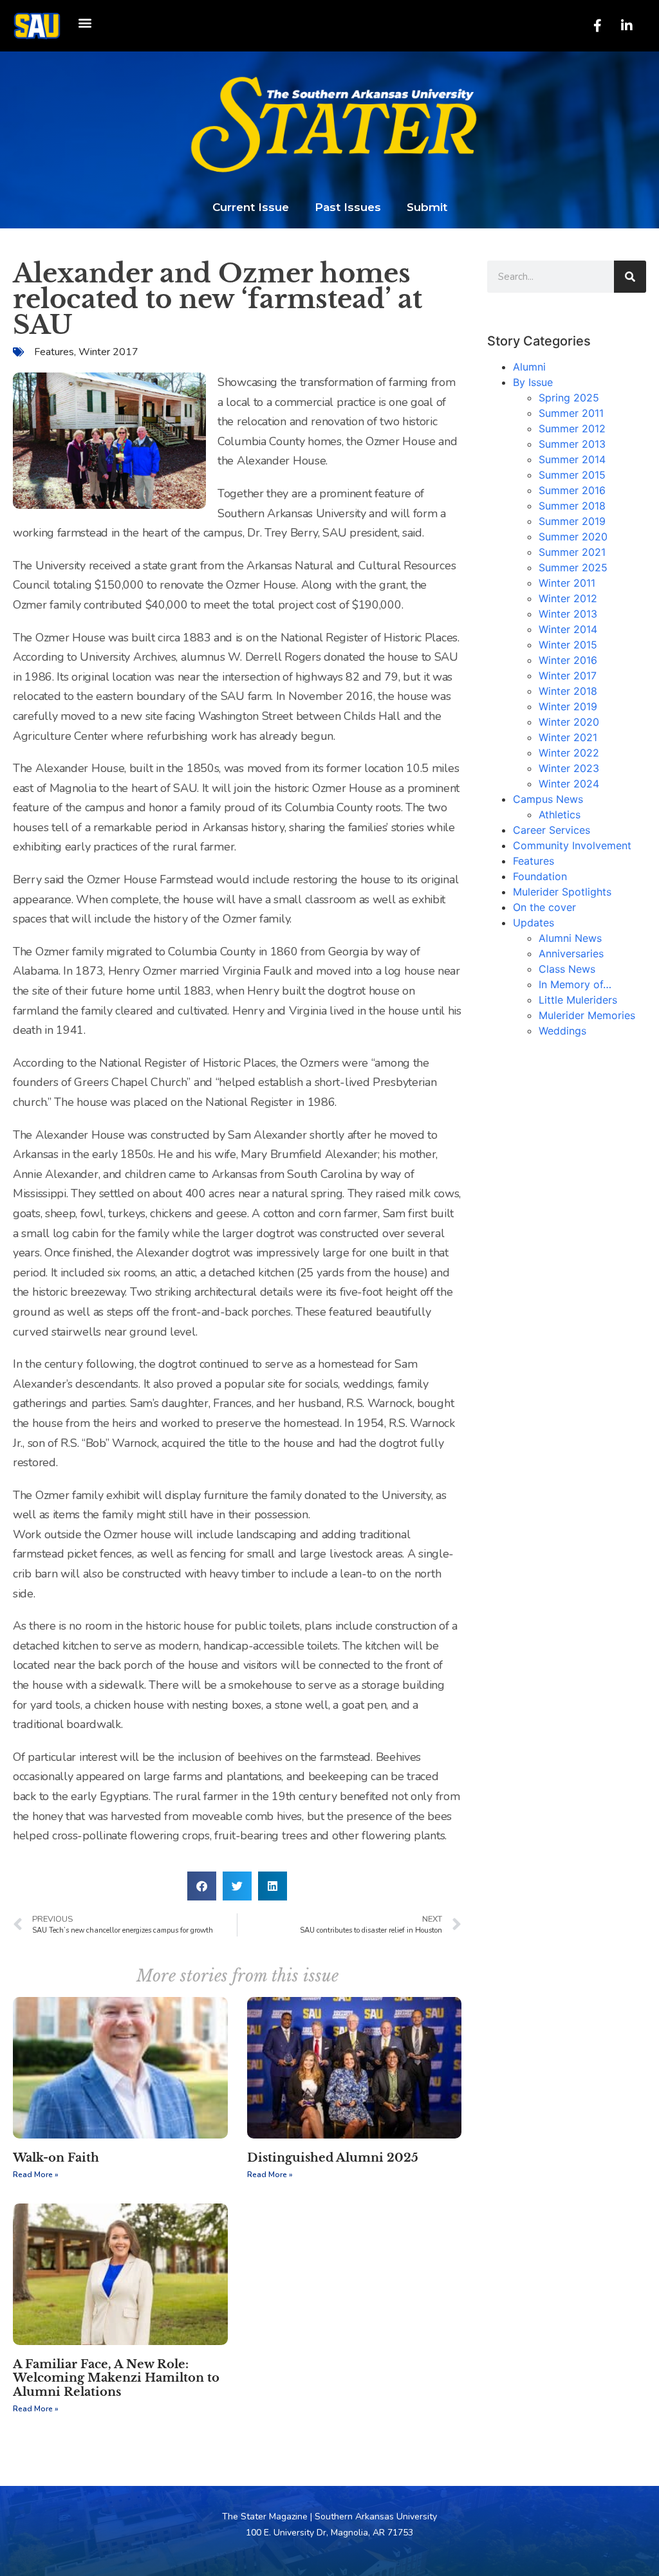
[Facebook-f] (598, 26)
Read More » (36, 2175)
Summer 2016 (572, 490)
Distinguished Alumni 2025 (333, 2158)
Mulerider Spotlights (562, 892)
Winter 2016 (568, 660)
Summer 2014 (572, 459)
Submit (427, 207)
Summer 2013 (572, 444)
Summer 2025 (573, 567)
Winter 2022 (569, 753)
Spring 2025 (569, 398)
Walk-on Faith (56, 2158)
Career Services (552, 830)
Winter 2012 (568, 598)
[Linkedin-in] (627, 26)
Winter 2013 (568, 614)
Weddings (562, 1031)
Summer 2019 (572, 521)
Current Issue (251, 207)
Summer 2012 (572, 428)
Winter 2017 (108, 352)
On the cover (544, 907)
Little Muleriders (578, 1000)
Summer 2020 (573, 537)
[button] (85, 23)
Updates (534, 923)
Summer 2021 (572, 552)
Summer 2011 (571, 413)
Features (54, 352)
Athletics (560, 814)
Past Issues (348, 207)
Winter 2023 (569, 768)
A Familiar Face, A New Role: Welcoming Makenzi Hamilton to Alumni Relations (116, 2378)
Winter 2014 (568, 629)
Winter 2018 (568, 691)
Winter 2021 (568, 737)
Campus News (548, 799)
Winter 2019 (568, 706)
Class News (567, 969)
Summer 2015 (572, 475)
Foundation (540, 876)
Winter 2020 (569, 722)
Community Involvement (572, 845)
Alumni (529, 367)
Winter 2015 (568, 645)
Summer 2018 (572, 506)
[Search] (630, 277)
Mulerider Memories (587, 1015)
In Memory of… (575, 984)
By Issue (533, 382)
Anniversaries (571, 953)
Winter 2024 (569, 784)
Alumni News (570, 938)
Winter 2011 (567, 583)
